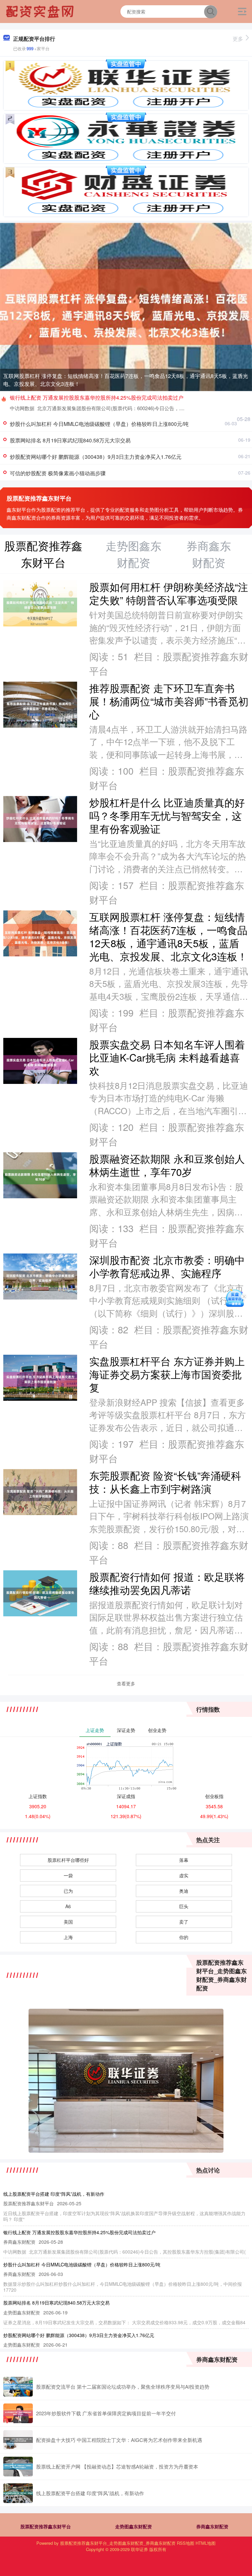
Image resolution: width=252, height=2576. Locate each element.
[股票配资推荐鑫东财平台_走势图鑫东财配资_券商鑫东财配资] (41, 11)
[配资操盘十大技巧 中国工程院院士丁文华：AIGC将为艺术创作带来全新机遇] (18, 2440)
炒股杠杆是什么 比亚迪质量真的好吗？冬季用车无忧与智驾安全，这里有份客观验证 (167, 815)
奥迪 (184, 1891)
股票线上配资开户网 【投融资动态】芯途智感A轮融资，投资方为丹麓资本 (117, 2466)
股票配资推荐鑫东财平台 (46, 2526)
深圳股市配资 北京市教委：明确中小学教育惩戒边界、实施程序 (167, 1266)
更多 (238, 39)
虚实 (184, 1875)
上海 (68, 1937)
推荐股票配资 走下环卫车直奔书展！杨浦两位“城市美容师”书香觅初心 (169, 701)
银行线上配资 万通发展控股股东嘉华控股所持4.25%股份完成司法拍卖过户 (97, 398)
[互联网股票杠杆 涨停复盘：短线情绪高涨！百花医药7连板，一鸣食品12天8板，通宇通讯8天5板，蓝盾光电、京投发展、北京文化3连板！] (126, 306)
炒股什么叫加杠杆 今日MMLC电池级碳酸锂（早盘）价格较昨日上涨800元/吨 (99, 424)
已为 (68, 1891)
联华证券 (139, 2549)
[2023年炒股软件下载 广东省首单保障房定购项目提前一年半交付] (18, 2413)
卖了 (184, 1922)
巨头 (184, 1906)
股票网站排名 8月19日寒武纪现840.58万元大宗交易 (70, 440)
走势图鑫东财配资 (134, 2526)
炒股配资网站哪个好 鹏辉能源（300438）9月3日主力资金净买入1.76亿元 (96, 457)
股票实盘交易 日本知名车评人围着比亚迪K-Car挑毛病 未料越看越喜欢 (167, 1057)
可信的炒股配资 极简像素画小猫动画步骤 (58, 473)
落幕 (184, 1860)
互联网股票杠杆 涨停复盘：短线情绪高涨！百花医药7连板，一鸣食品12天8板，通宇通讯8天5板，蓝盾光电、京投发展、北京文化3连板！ (126, 380)
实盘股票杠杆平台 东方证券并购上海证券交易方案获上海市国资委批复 (167, 1374)
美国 (68, 1922)
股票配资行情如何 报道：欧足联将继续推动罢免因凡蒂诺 (167, 1583)
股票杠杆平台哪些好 (68, 1860)
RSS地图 (186, 2543)
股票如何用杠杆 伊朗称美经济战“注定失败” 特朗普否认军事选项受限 (169, 593)
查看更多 (126, 1683)
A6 (68, 1906)
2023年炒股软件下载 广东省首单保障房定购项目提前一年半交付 (106, 2413)
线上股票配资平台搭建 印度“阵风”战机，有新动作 (54, 2194)
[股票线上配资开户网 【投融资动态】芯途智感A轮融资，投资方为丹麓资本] (18, 2467)
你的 (184, 1937)
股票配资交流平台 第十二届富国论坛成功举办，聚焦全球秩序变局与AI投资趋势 (123, 2387)
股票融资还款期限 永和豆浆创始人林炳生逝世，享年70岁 (167, 1165)
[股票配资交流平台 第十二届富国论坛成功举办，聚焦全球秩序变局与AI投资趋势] (18, 2387)
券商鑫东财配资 (212, 2526)
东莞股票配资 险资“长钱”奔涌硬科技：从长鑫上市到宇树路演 (165, 1482)
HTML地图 (206, 2543)
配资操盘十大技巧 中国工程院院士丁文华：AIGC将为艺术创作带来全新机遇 (119, 2440)
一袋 (68, 1875)
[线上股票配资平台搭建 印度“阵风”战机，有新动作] (18, 2493)
